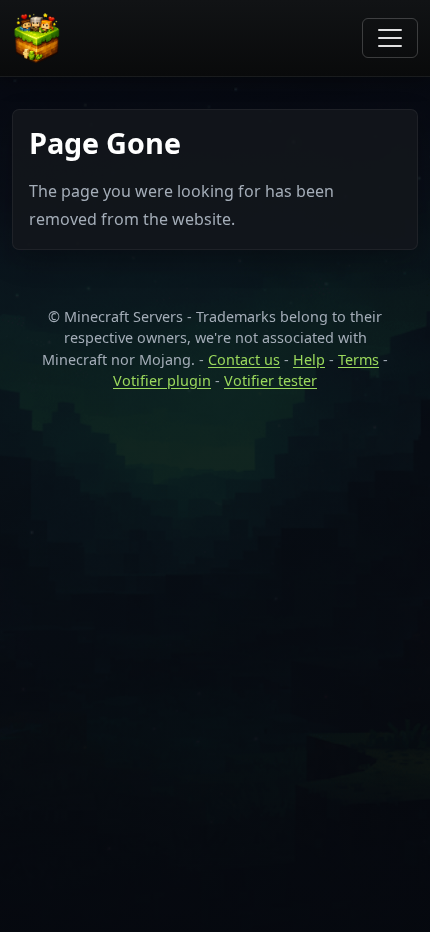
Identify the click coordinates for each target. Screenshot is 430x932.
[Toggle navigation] (390, 38)
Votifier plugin (162, 380)
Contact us (244, 359)
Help (309, 359)
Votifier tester (270, 380)
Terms (358, 359)
